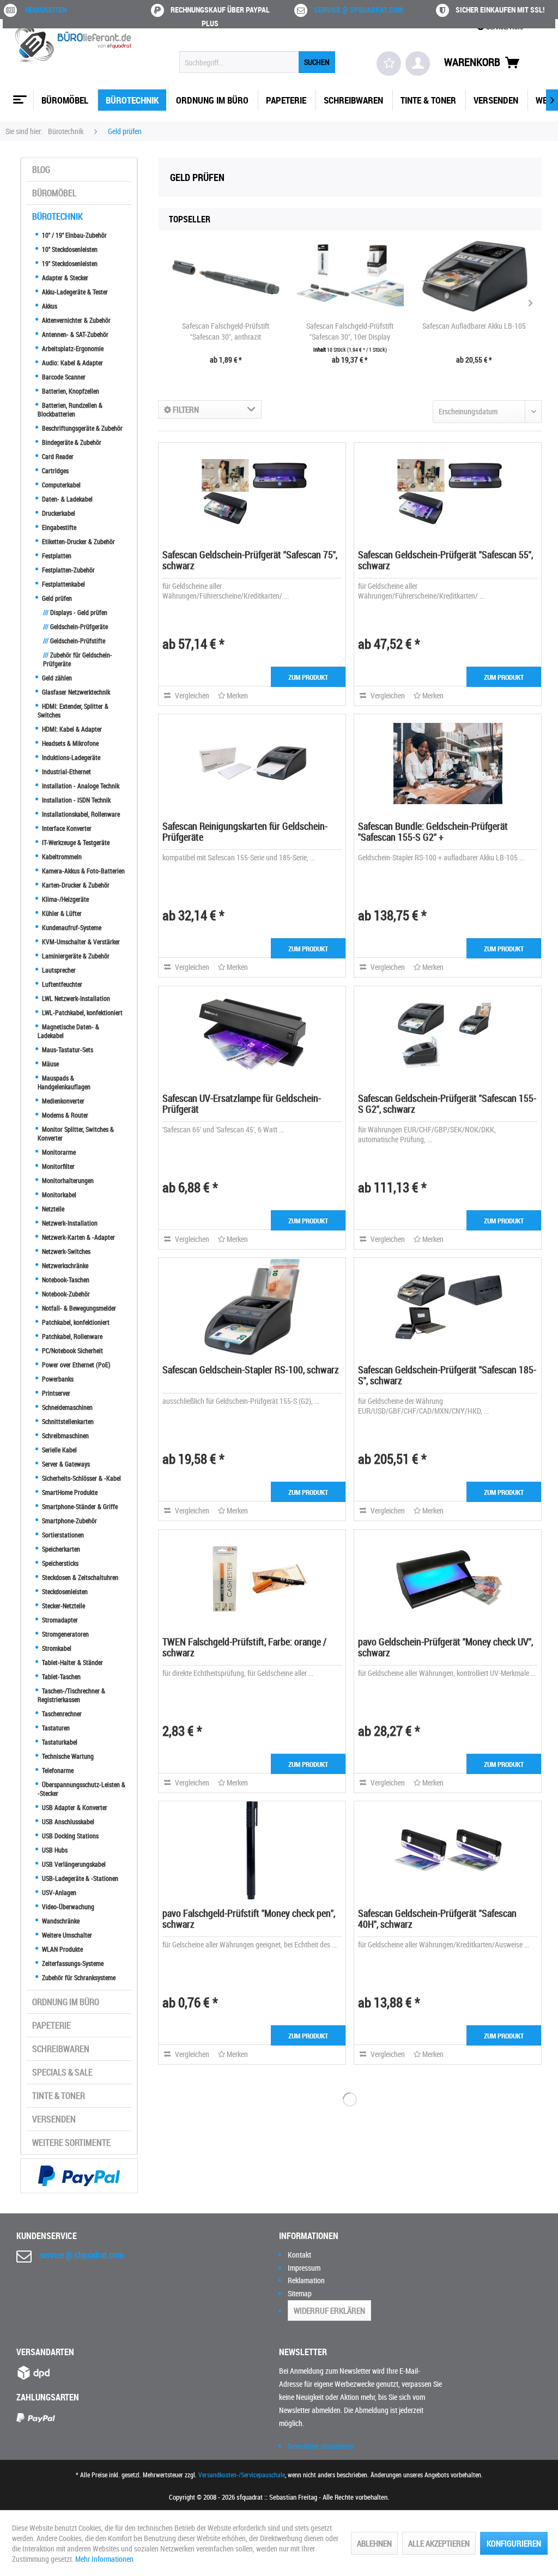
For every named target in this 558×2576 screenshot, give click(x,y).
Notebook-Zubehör (65, 1294)
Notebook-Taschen (65, 1280)
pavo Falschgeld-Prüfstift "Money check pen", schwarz (249, 1919)
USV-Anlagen (58, 1892)
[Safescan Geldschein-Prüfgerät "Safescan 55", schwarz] (448, 492)
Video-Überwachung (67, 1907)
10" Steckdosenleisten (69, 249)
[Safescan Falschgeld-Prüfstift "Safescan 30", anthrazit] (226, 277)
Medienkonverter (62, 1101)
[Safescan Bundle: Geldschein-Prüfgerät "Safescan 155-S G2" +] (448, 763)
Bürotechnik (57, 216)
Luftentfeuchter (61, 984)
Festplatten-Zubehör (68, 570)
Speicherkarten (60, 1549)
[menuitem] (257, 62)
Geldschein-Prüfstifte (74, 641)
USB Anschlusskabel (67, 1821)
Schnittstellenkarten (67, 1421)
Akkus (49, 306)
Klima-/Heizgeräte (65, 899)
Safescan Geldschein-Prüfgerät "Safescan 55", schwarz (445, 560)
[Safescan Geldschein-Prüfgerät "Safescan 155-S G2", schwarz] (448, 1035)
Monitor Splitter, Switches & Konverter (76, 1133)
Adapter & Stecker (64, 277)
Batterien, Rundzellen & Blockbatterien (70, 409)
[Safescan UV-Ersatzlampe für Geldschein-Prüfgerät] (252, 1035)
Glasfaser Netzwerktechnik (75, 692)
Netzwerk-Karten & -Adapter (78, 1237)
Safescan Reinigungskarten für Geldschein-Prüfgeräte (245, 831)
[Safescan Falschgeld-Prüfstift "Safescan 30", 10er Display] (350, 277)
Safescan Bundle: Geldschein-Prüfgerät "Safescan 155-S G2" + (433, 831)
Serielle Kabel (59, 1450)
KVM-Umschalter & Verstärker (80, 942)
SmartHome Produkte (69, 1492)
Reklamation (306, 2280)
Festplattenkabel (63, 584)
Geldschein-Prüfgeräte (75, 626)
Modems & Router (64, 1115)
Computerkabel (60, 485)
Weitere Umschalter (66, 1935)
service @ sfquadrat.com (358, 10)
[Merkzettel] (389, 64)
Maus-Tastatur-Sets (67, 1049)
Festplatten (56, 556)
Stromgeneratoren (65, 1634)
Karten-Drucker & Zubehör (75, 885)
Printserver (55, 1393)
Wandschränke (60, 1921)
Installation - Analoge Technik (80, 786)
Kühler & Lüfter (61, 913)
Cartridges (54, 470)
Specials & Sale (62, 2072)
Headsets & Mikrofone (69, 743)
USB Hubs (54, 1850)
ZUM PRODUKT (308, 677)
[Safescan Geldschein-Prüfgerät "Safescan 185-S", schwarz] (448, 1307)
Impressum (304, 2268)
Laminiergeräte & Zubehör (75, 956)
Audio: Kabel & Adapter (72, 363)
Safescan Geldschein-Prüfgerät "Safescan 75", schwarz (250, 560)
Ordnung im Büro (66, 2002)
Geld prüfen (56, 598)
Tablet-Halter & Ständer (72, 1662)
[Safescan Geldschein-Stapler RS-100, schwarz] (252, 1307)
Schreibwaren (61, 2049)
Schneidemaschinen (66, 1407)
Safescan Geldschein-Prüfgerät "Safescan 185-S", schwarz (447, 1375)
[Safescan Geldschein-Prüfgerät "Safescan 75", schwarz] (252, 492)
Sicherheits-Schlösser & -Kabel (81, 1478)
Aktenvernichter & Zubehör (75, 320)
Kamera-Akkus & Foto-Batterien (83, 871)
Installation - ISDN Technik (75, 800)
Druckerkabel (58, 513)
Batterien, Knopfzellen (70, 391)
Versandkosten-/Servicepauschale (242, 2475)
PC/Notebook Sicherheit (72, 1350)
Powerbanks (57, 1379)
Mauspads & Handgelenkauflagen (64, 1082)
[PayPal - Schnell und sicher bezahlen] (79, 2176)
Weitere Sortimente (71, 2143)
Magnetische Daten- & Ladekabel (68, 1031)
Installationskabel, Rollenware (80, 814)
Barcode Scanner (63, 377)
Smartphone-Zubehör (69, 1521)
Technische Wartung (67, 1756)
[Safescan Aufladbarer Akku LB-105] (474, 277)
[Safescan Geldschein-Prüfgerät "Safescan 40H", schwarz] (448, 1850)
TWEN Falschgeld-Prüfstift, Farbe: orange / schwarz (244, 1647)
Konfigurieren (514, 2543)
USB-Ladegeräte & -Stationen (79, 1878)
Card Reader (57, 456)
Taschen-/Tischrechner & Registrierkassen (71, 1695)
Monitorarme (58, 1152)
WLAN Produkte (62, 1949)
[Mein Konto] (418, 64)
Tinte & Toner (59, 2096)
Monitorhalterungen (67, 1180)
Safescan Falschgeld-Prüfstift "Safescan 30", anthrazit (226, 331)
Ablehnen (374, 2543)
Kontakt (299, 2255)
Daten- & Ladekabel (66, 499)
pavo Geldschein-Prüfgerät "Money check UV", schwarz (445, 1647)
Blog (41, 170)
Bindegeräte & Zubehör (71, 442)
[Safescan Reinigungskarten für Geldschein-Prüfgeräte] (252, 763)
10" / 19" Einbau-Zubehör (74, 235)
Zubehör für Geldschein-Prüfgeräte (78, 659)
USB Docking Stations (69, 1836)
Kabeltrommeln (61, 856)
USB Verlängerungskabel (73, 1864)
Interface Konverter (66, 828)
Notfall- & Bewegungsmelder (78, 1308)
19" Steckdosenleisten (69, 263)
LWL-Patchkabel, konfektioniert (81, 1012)
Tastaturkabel (59, 1742)
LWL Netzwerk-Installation (75, 998)
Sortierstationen (62, 1535)
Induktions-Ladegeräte (70, 757)
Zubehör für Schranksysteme (78, 1977)
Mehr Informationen (104, 2559)
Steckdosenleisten (64, 1591)
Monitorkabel (58, 1195)
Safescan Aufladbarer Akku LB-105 (474, 326)
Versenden (54, 2119)
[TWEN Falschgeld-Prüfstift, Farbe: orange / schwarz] (252, 1579)
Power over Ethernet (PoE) (75, 1365)
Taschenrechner (61, 1714)
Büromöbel (54, 193)
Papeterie (51, 2025)
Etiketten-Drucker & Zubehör (78, 541)
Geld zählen (56, 678)
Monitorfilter (57, 1166)
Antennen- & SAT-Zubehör (74, 334)
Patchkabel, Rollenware (71, 1336)
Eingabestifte (58, 527)
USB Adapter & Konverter (74, 1807)
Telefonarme (57, 1770)
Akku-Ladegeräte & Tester (74, 292)
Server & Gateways (65, 1464)
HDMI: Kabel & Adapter (71, 729)
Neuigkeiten (46, 10)
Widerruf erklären (329, 2310)
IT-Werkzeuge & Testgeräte (75, 842)
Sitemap (300, 2293)
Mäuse (50, 1064)
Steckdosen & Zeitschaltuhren (79, 1577)
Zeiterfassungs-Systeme (72, 1963)
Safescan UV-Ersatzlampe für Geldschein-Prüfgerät (242, 1103)
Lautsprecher (58, 970)
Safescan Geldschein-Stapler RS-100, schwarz (251, 1370)
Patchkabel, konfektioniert (75, 1322)
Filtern (185, 409)
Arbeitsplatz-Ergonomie (72, 348)
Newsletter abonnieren (321, 2446)
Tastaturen (55, 1728)
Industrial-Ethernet (66, 771)
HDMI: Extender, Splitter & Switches (73, 710)
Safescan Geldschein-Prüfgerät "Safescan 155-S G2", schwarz (447, 1103)
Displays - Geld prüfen (75, 612)
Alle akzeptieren (439, 2543)
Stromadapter (59, 1620)
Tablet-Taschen (60, 1676)
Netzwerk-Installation (69, 1223)
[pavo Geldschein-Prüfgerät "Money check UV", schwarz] (448, 1579)
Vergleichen (191, 695)
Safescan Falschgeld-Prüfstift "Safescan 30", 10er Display (350, 331)
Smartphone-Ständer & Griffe (79, 1506)
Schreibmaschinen (65, 1435)
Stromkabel (56, 1648)
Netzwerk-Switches (65, 1251)
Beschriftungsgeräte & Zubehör (81, 428)
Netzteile (52, 1209)
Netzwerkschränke (64, 1265)
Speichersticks (59, 1563)
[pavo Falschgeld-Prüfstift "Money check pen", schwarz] (252, 1850)
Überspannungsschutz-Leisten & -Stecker (81, 1789)
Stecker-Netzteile (63, 1606)
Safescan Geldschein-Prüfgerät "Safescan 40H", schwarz (437, 1919)
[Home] (19, 95)
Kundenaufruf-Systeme (71, 927)
